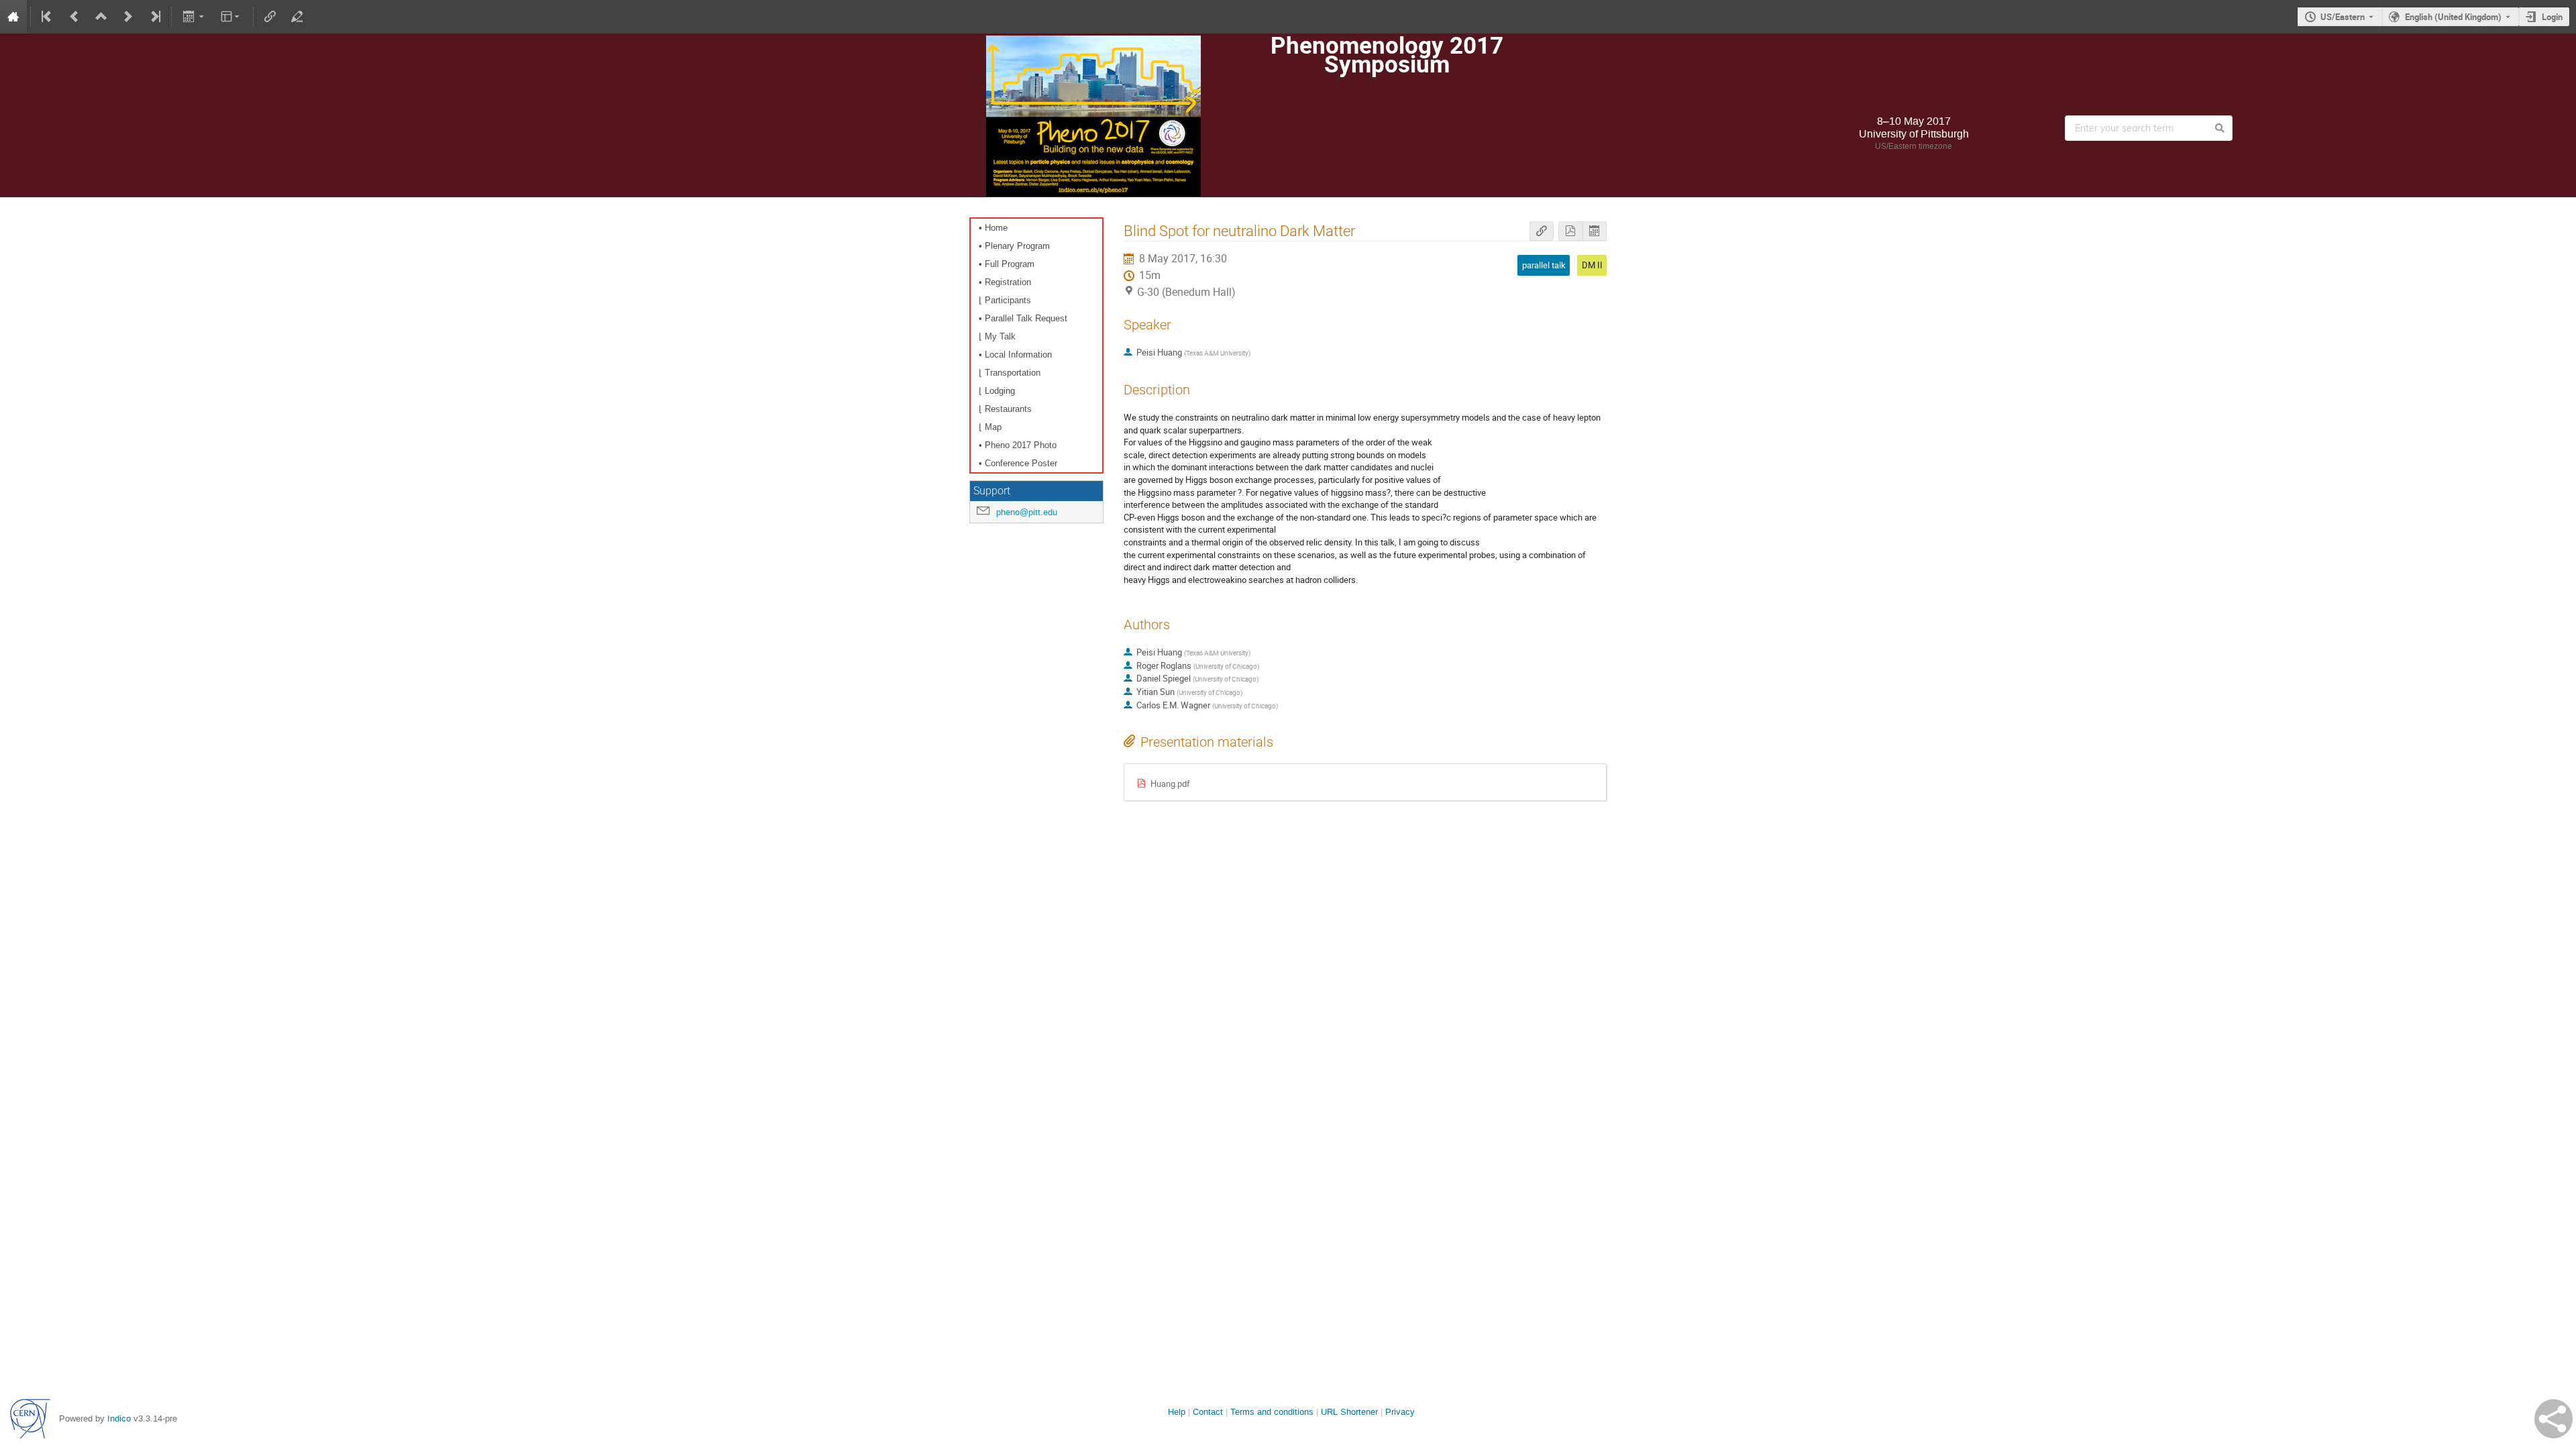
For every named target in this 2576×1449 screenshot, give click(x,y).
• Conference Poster (1018, 463)
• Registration (1005, 282)
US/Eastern (2343, 17)
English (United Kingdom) (2453, 17)
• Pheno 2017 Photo (1018, 445)
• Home (993, 228)
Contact (1208, 1412)
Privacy (1400, 1412)
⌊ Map (990, 427)
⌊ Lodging (997, 391)
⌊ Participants (1005, 300)
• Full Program (1007, 264)
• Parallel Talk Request (1023, 318)
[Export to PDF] (1570, 231)
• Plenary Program (1014, 246)
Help (1177, 1412)
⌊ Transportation (1010, 373)
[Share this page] (2554, 1419)
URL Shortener (1349, 1412)
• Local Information (1015, 355)
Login (2552, 17)
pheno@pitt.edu (1027, 512)
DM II (1592, 265)
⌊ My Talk (997, 336)
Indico (119, 1418)
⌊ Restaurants (1005, 409)
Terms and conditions (1272, 1412)
